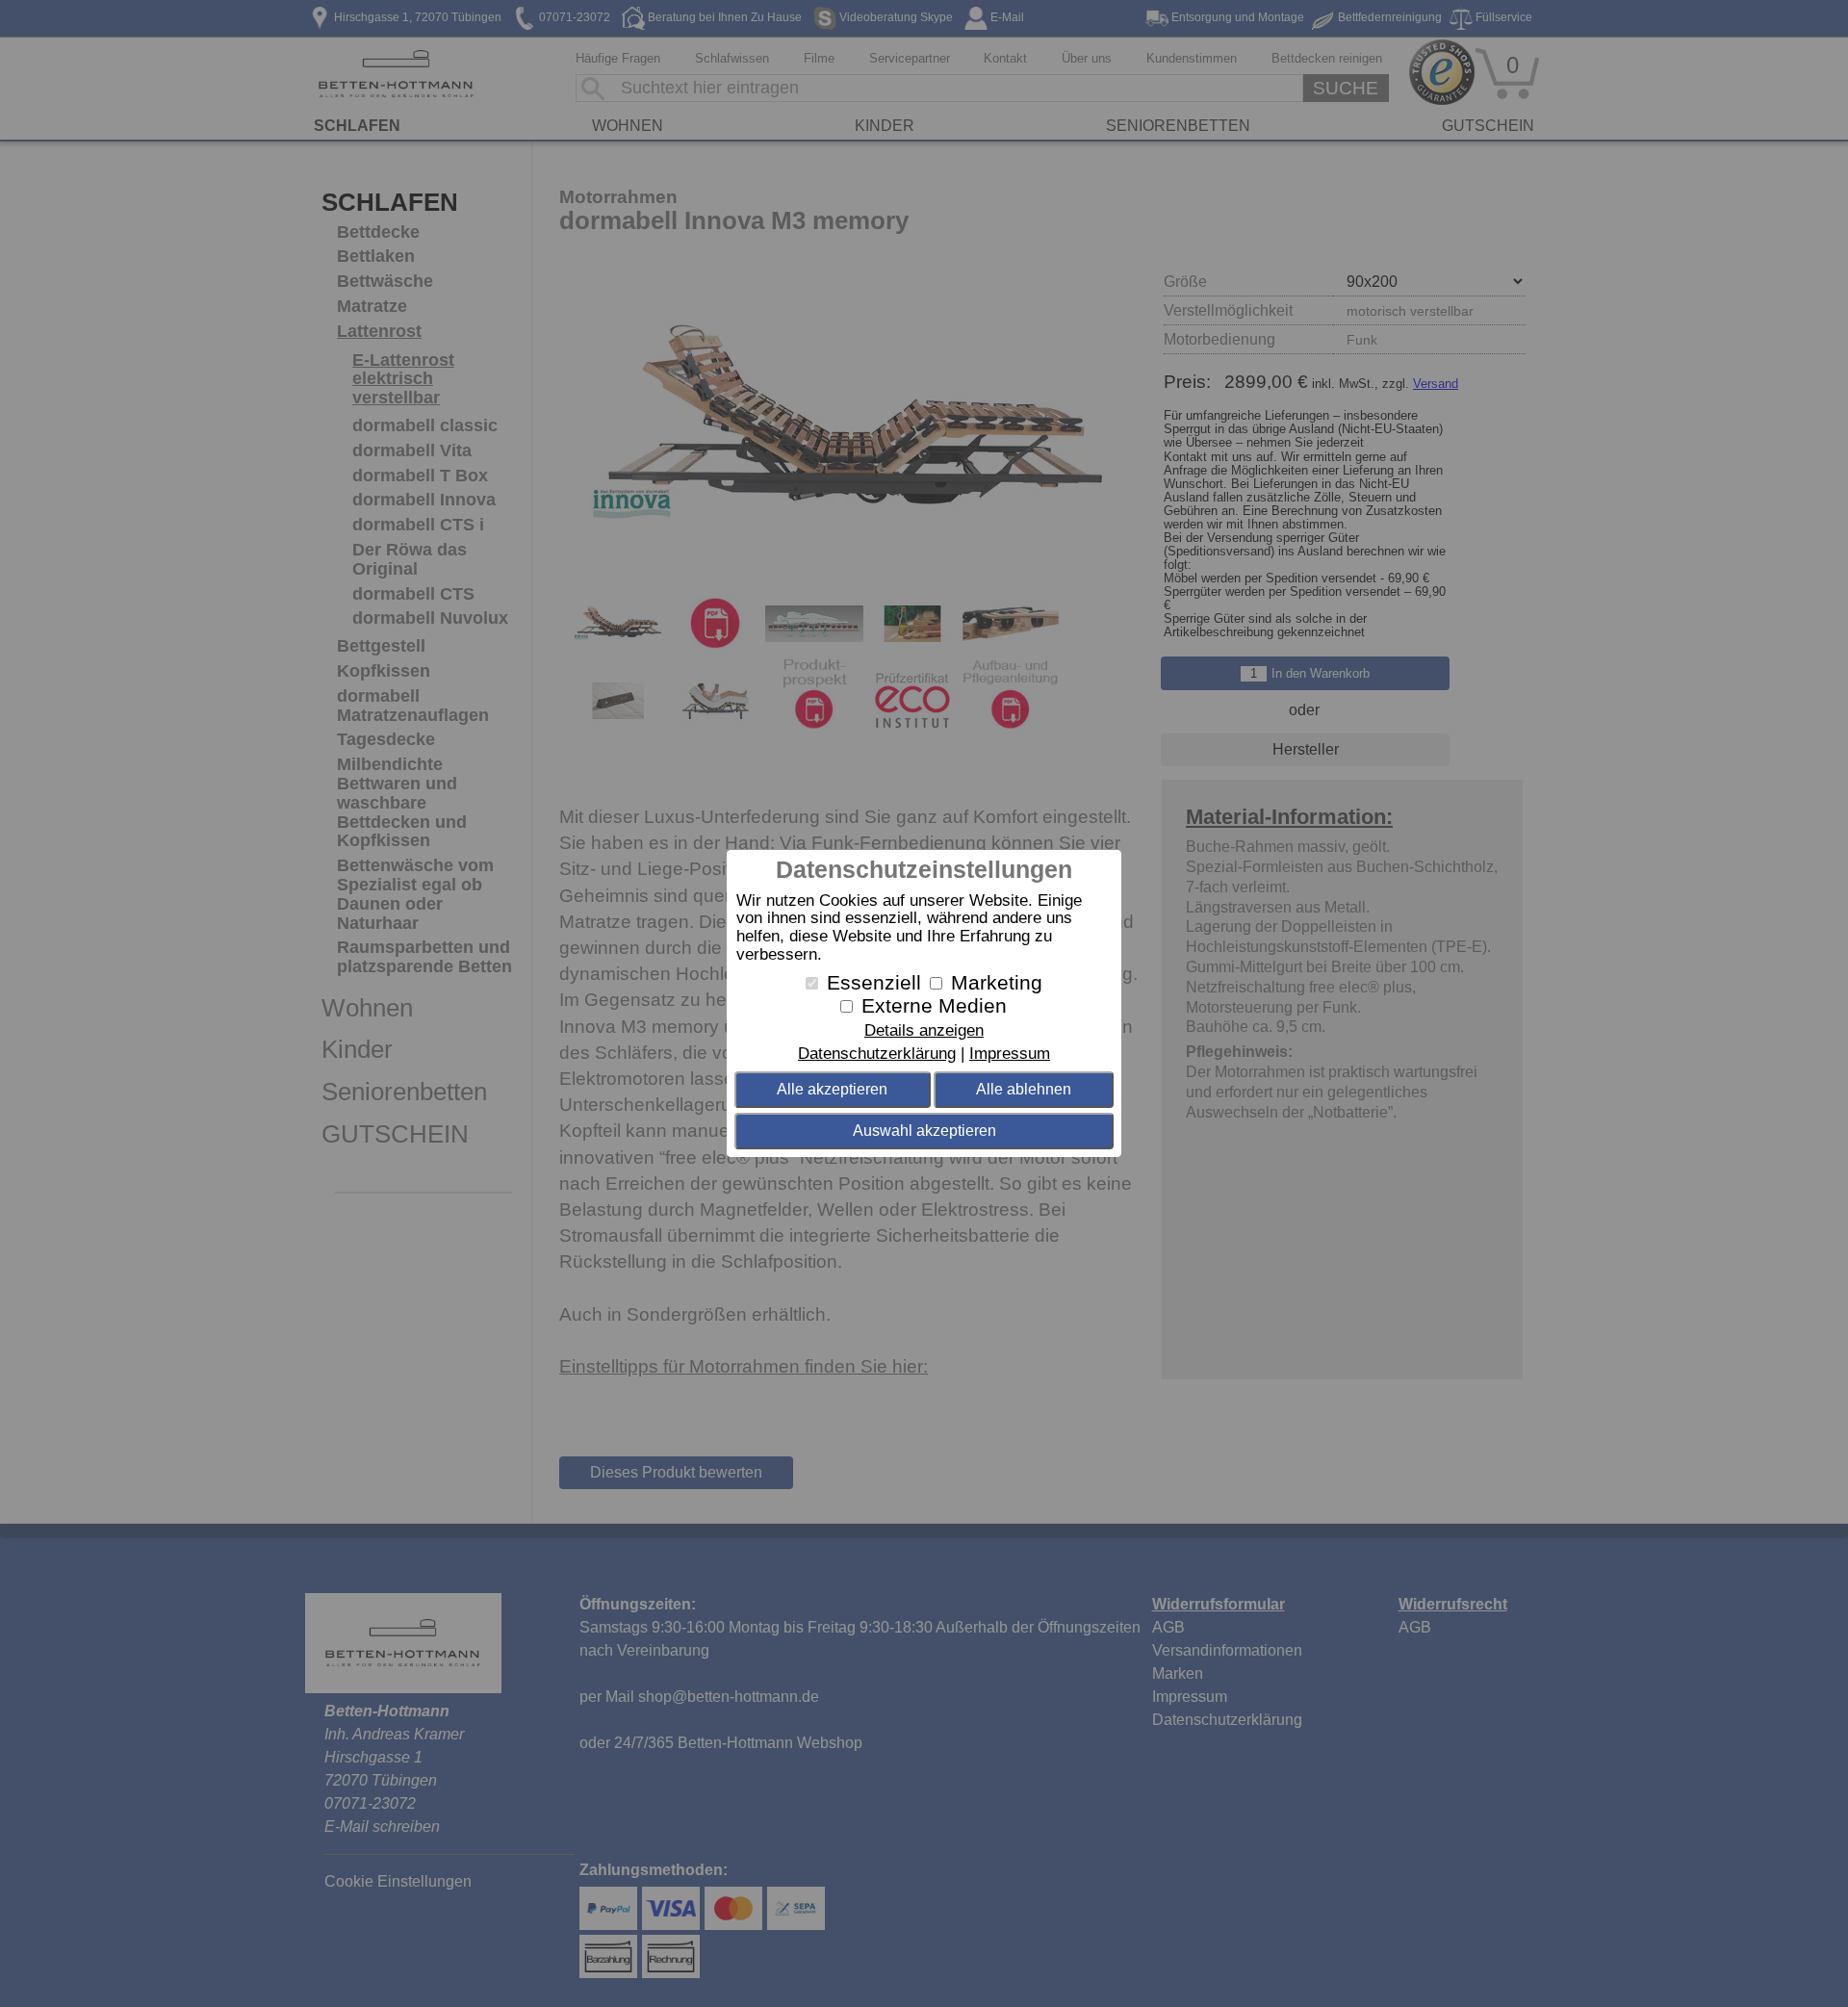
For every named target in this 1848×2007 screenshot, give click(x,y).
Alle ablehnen (1024, 1089)
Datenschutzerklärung (877, 1054)
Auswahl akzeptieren (924, 1131)
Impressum (1010, 1054)
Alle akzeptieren (832, 1089)
